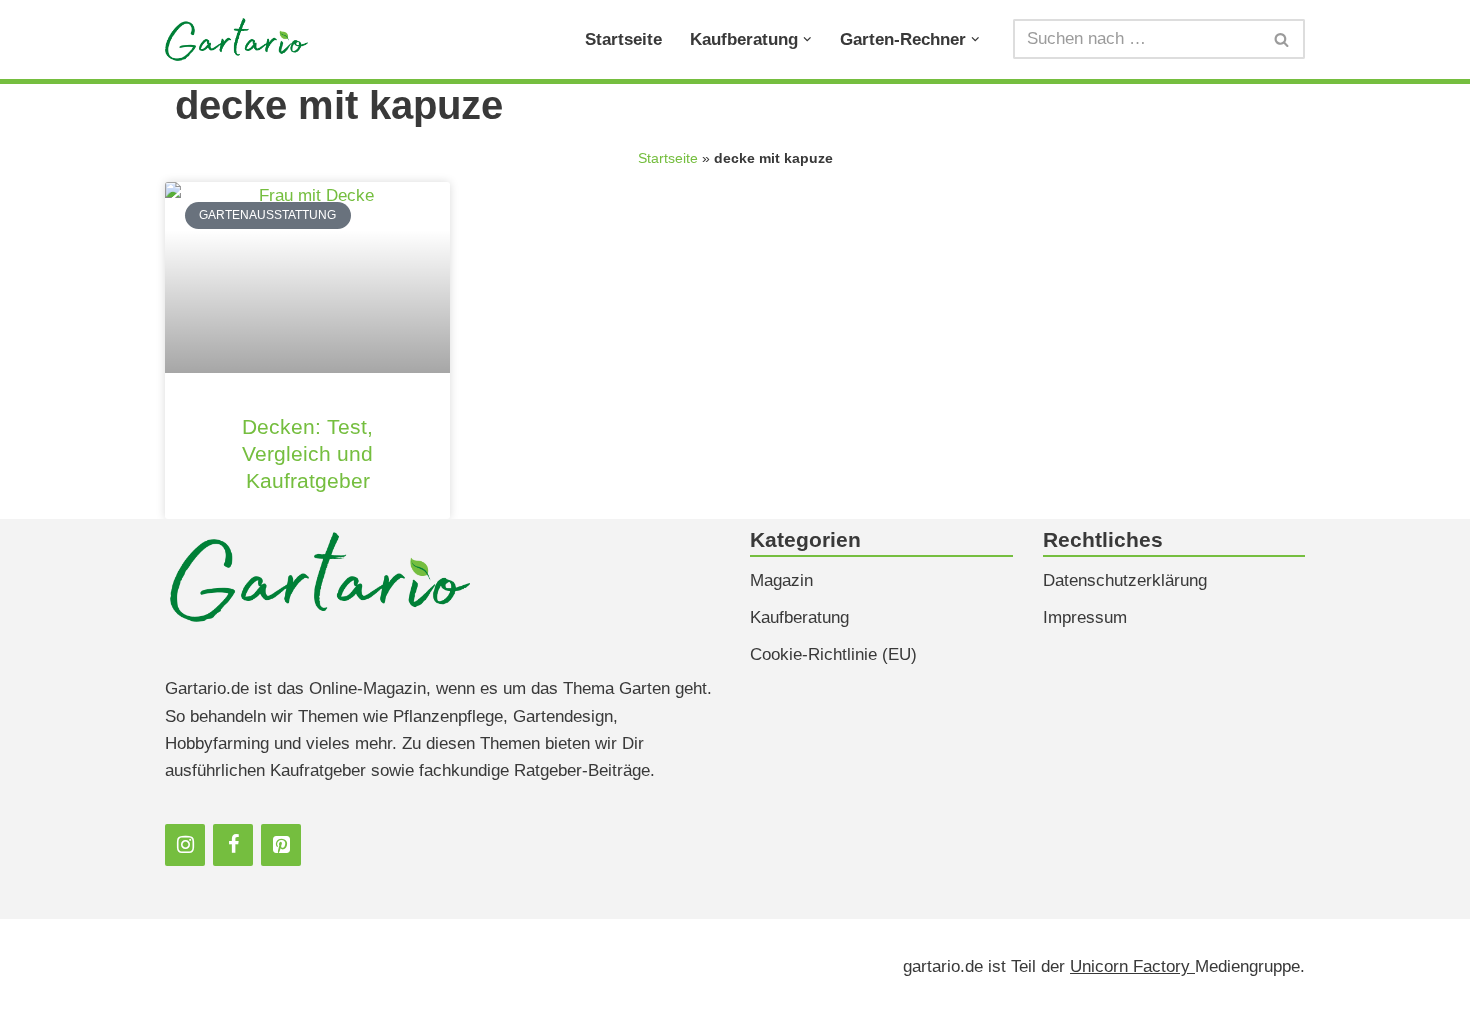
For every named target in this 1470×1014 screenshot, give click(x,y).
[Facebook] (233, 845)
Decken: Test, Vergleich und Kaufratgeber (307, 453)
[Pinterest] (281, 845)
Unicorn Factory (1132, 966)
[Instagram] (185, 845)
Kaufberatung (799, 617)
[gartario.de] (236, 39)
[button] (807, 39)
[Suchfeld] (1282, 39)
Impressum (1085, 617)
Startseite (623, 39)
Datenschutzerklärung (1125, 580)
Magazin (781, 580)
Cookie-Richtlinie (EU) (833, 654)
